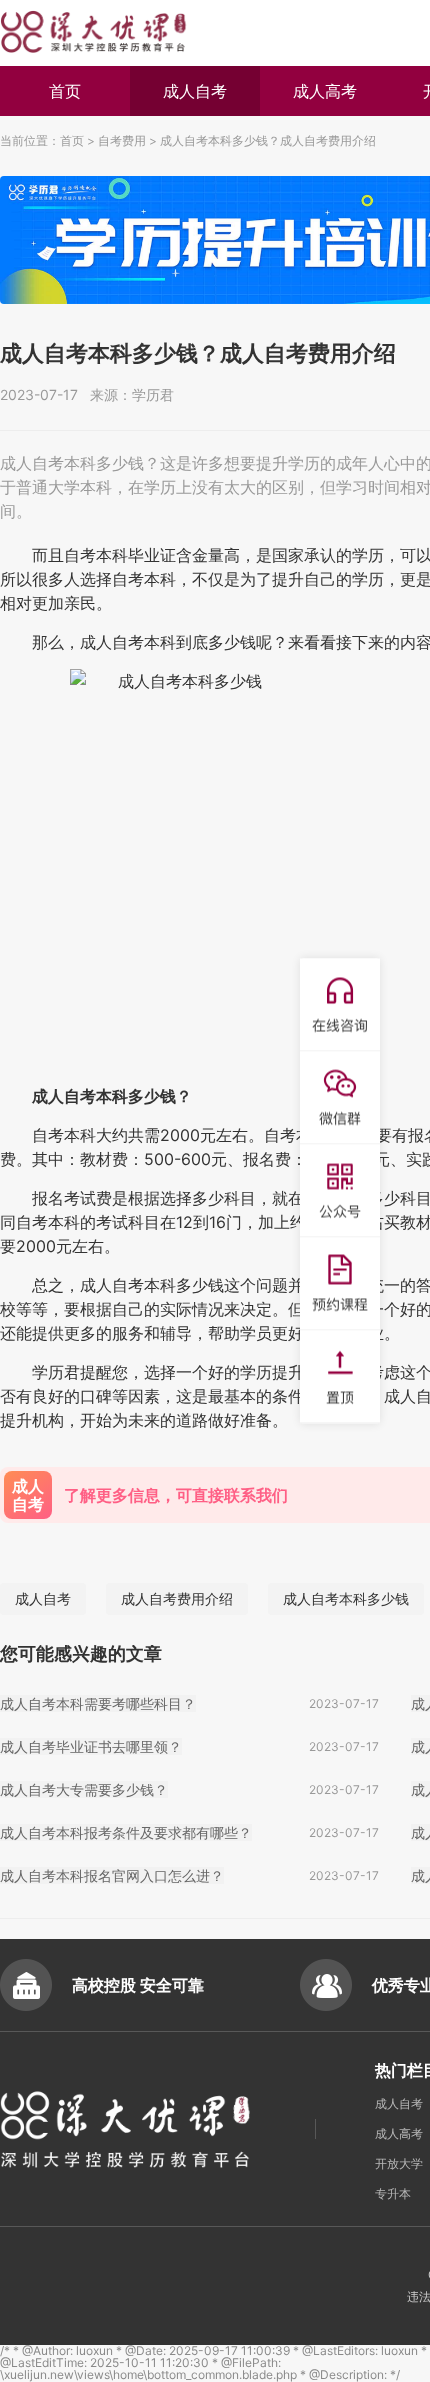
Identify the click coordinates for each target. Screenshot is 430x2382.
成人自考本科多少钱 (346, 1598)
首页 (65, 91)
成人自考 (195, 91)
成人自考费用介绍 (177, 1598)
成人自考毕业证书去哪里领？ (91, 1746)
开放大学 (399, 2163)
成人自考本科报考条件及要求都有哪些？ (126, 1832)
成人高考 (325, 91)
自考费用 (122, 140)
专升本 (393, 2193)
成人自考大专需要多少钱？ (84, 1789)
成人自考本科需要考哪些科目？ (98, 1703)
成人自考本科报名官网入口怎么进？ (112, 1875)
